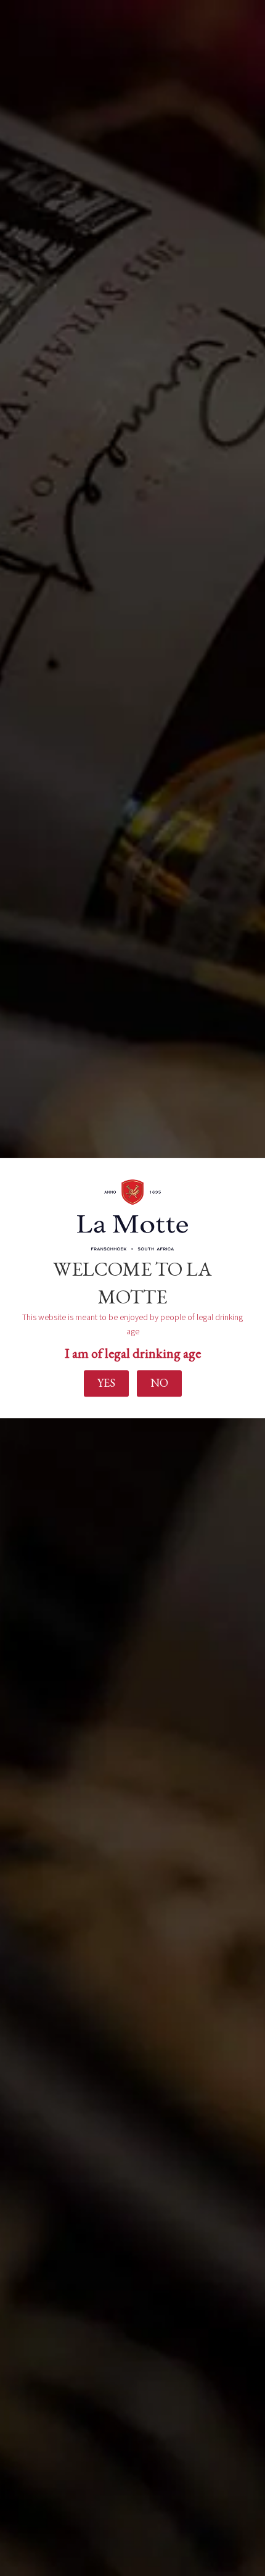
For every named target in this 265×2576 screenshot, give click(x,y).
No (159, 1383)
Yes (106, 1383)
